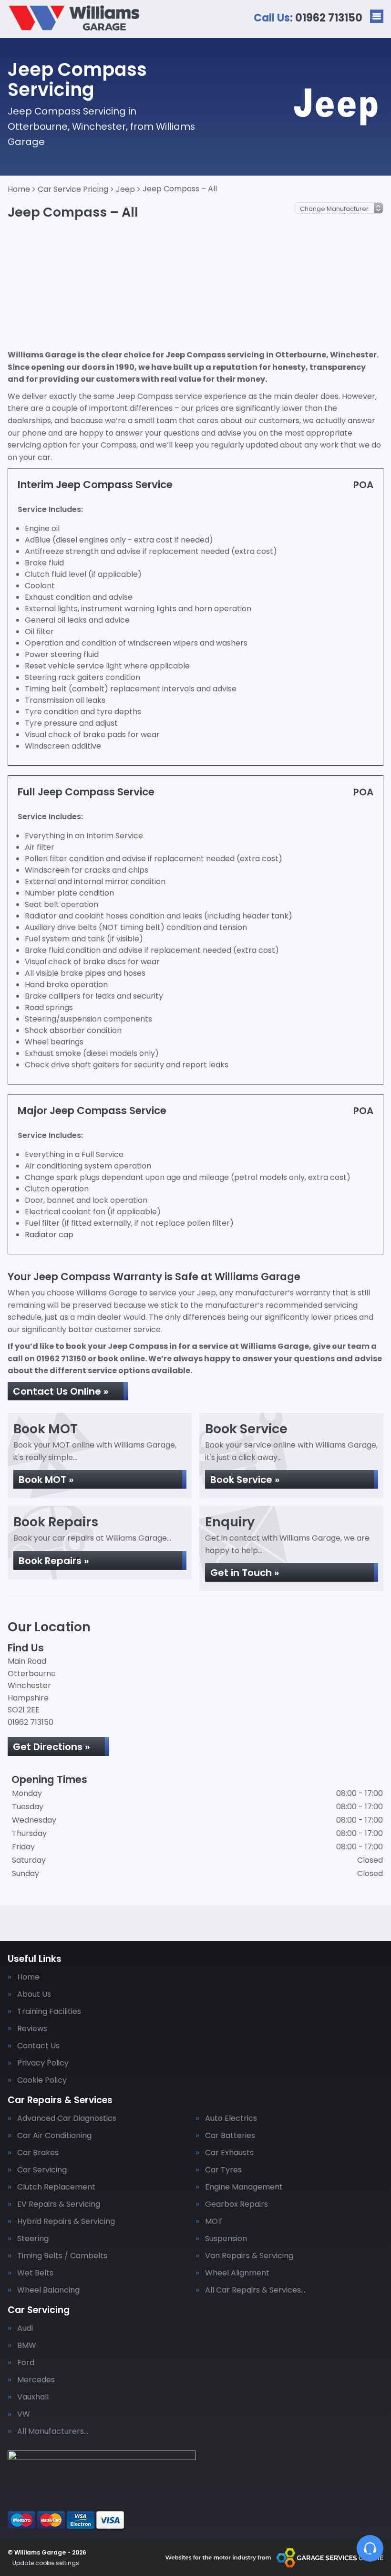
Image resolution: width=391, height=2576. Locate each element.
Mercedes (36, 2380)
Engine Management (244, 2187)
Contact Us (38, 2046)
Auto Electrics (231, 2118)
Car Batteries (230, 2136)
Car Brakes (38, 2153)
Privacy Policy (43, 2063)
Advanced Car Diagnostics (67, 2118)
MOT (214, 2221)
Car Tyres (223, 2170)
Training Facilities (49, 2012)
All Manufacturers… (53, 2431)
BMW (27, 2346)
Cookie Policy (42, 2080)
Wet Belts (35, 2273)
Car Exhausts (229, 2153)
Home (28, 1977)
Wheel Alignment (237, 2273)
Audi (25, 2328)
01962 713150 (308, 18)
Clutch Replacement (56, 2187)
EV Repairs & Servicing (59, 2204)
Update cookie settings (46, 2563)
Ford (26, 2363)
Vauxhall (33, 2397)
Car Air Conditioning (54, 2136)
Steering (33, 2239)
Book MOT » (46, 1480)
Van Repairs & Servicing (249, 2256)
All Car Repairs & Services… (255, 2290)
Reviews (32, 2029)
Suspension (226, 2239)
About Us (34, 1994)
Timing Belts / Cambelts (62, 2256)
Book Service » (245, 1480)
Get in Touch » (245, 1573)
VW (24, 2414)
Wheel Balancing (48, 2290)
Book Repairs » (54, 1561)
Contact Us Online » (61, 1391)
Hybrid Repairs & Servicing (66, 2221)
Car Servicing (42, 2170)
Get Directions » (51, 1747)
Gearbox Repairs (237, 2204)
